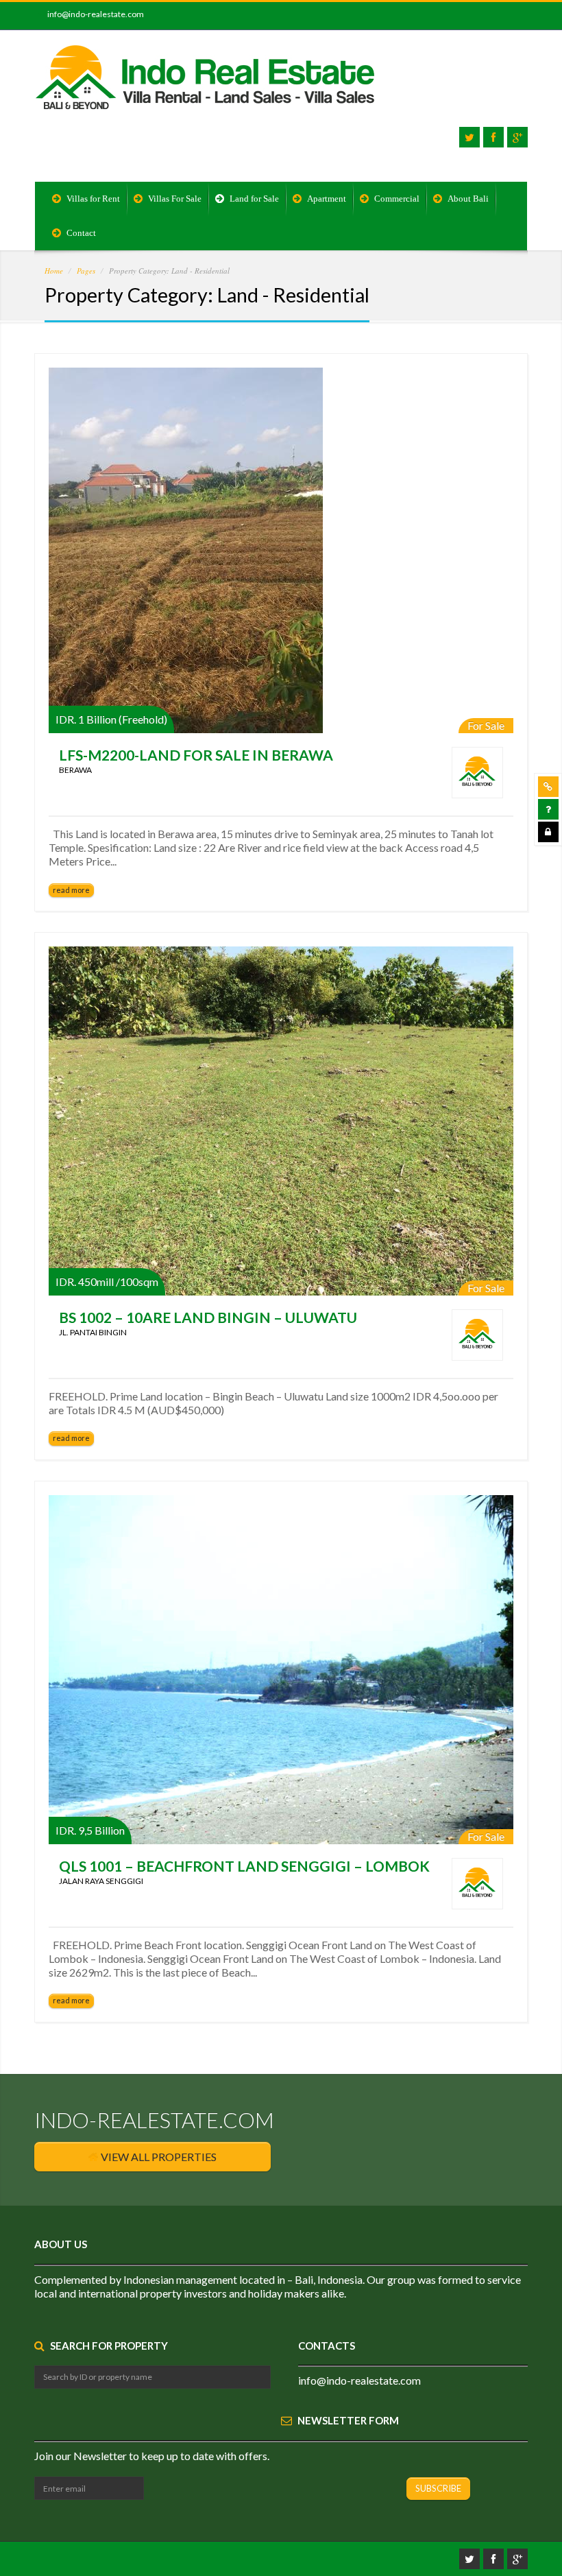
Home (54, 271)
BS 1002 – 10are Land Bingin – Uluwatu (208, 1317)
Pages (86, 271)
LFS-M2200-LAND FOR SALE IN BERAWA (196, 755)
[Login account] (548, 832)
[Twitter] (469, 137)
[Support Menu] (548, 787)
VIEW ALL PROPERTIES (158, 2157)
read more (71, 890)
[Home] (206, 87)
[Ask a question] (548, 809)
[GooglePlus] (517, 137)
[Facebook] (493, 137)
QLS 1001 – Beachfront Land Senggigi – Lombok (244, 1866)
